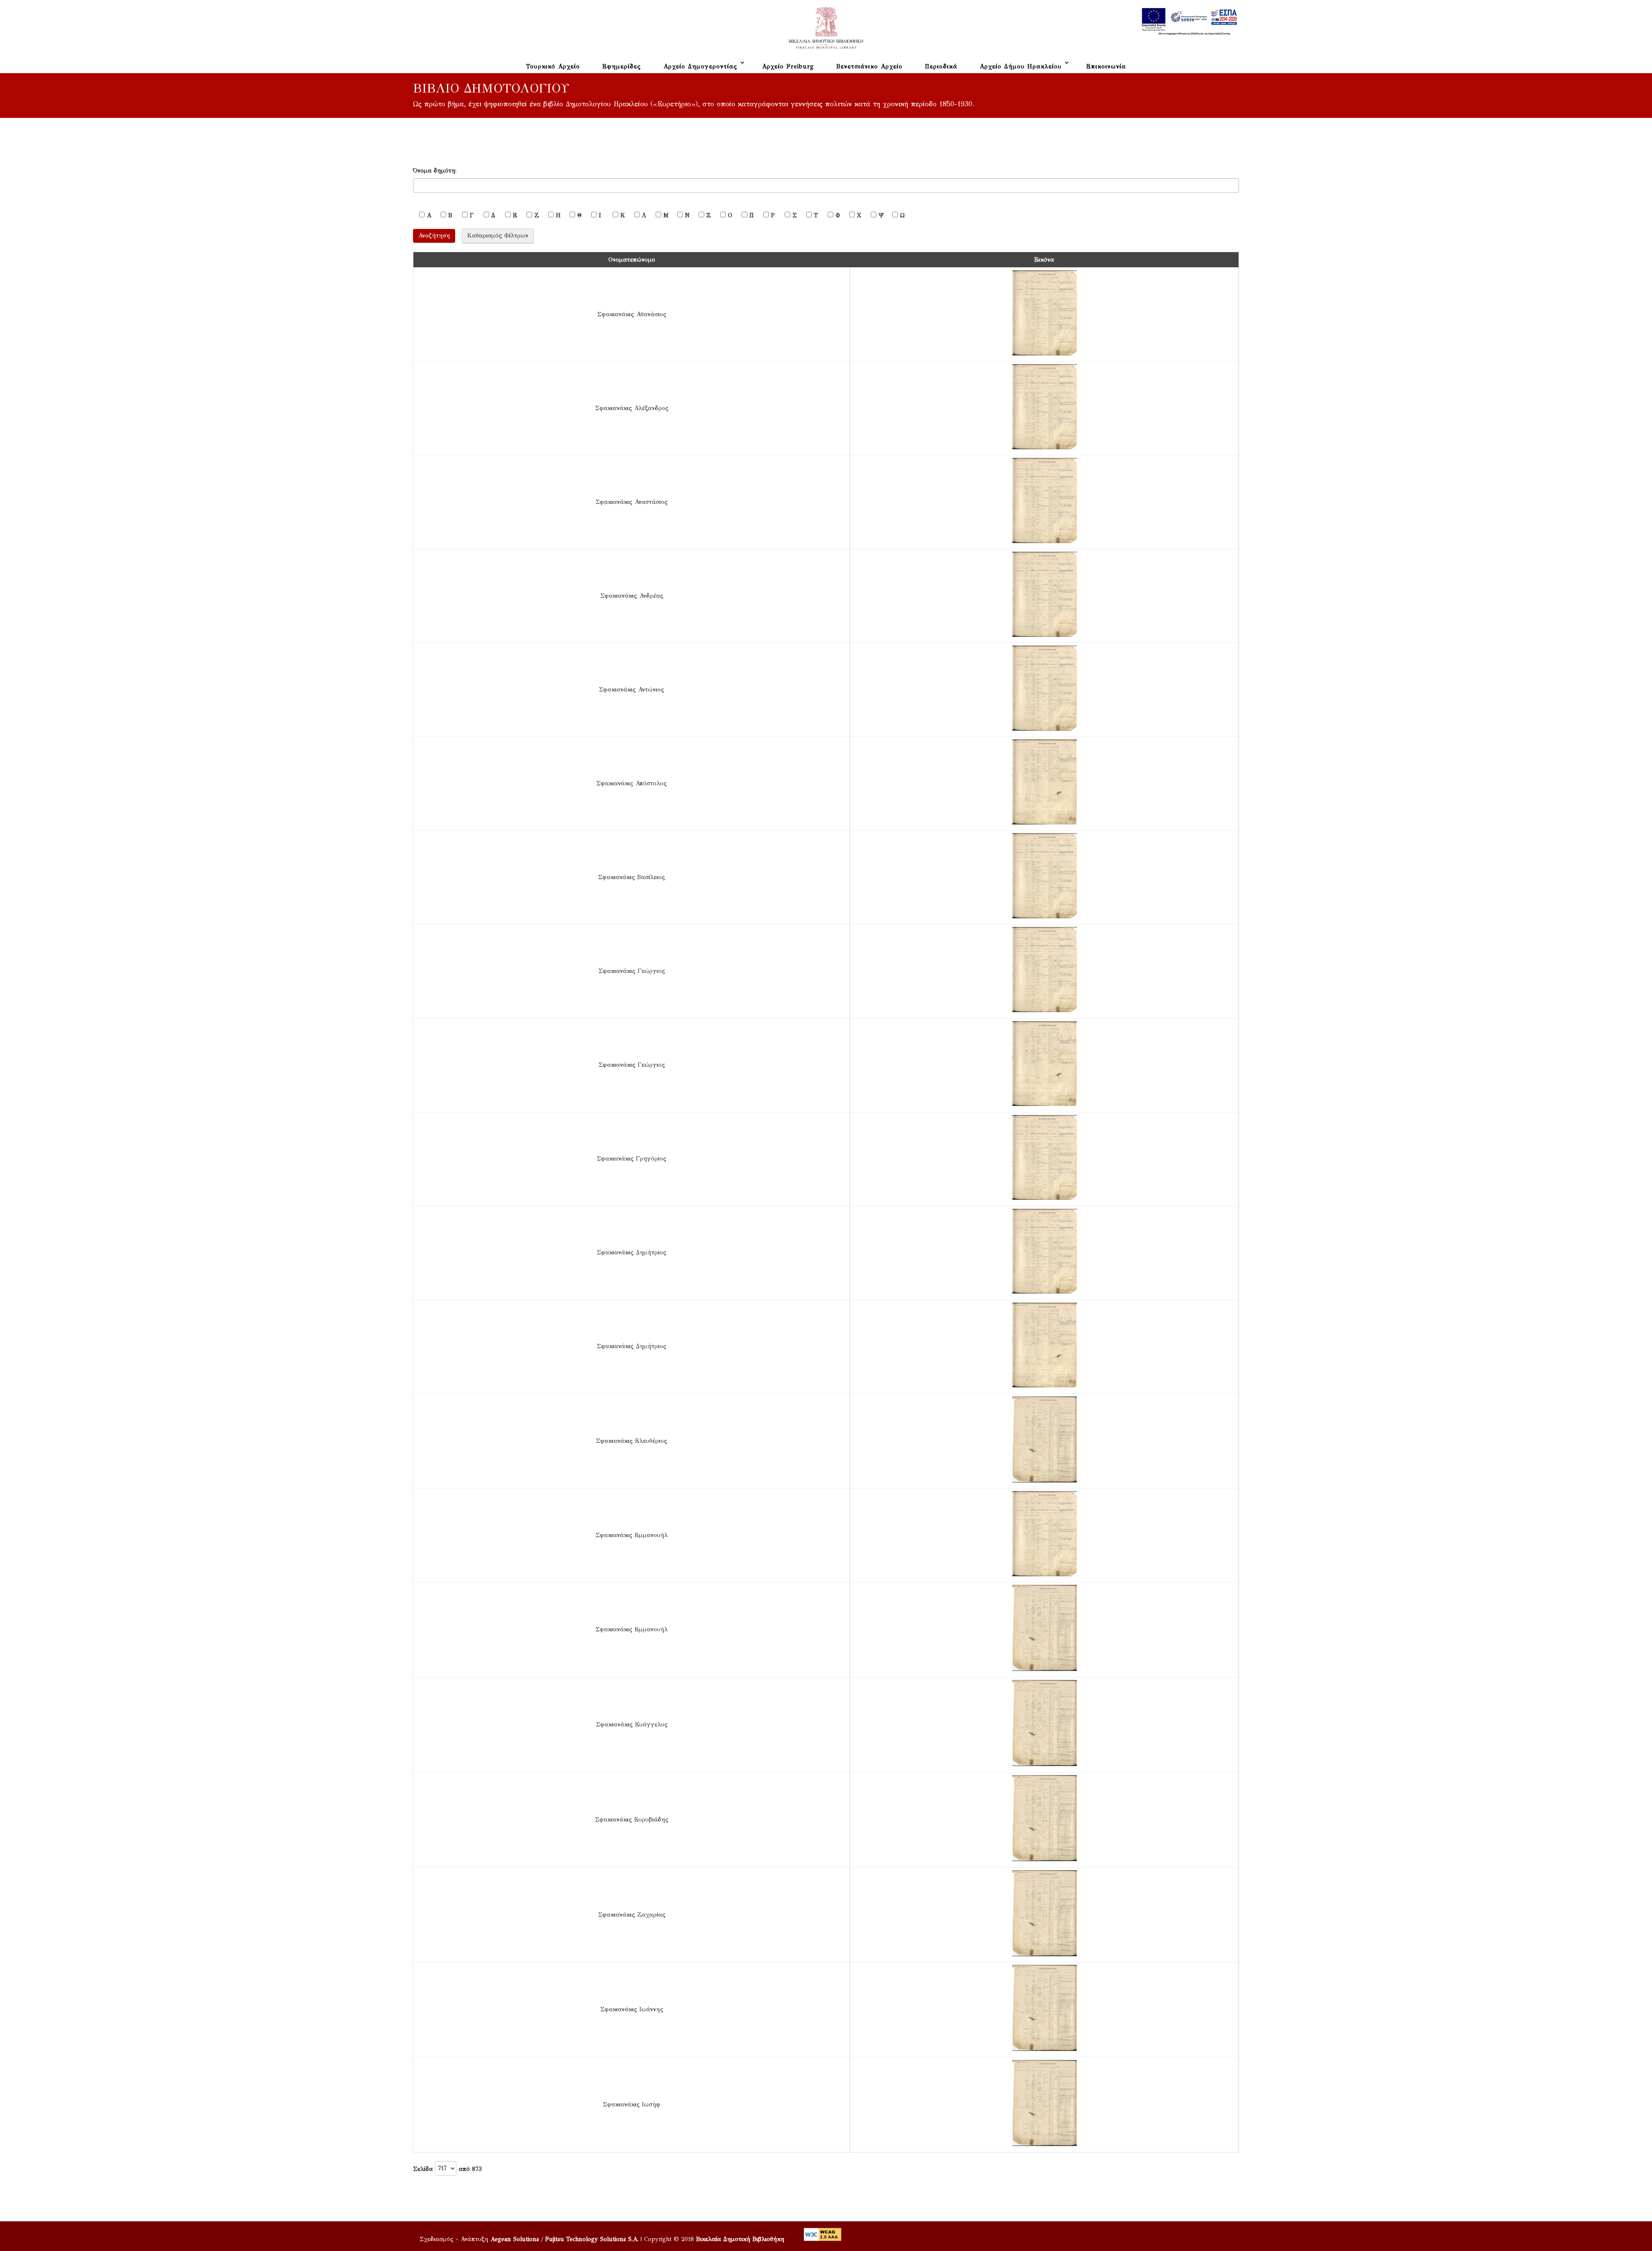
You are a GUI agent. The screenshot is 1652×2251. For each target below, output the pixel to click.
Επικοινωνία (1106, 66)
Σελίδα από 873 (424, 2169)
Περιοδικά (941, 66)
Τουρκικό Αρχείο (553, 66)
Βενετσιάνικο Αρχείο (869, 66)
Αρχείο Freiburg (788, 66)
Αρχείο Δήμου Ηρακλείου (1021, 66)
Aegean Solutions (515, 2239)
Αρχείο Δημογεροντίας (700, 66)
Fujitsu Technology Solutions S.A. (592, 2239)
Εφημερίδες (622, 66)
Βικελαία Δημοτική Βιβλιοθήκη (740, 2239)
